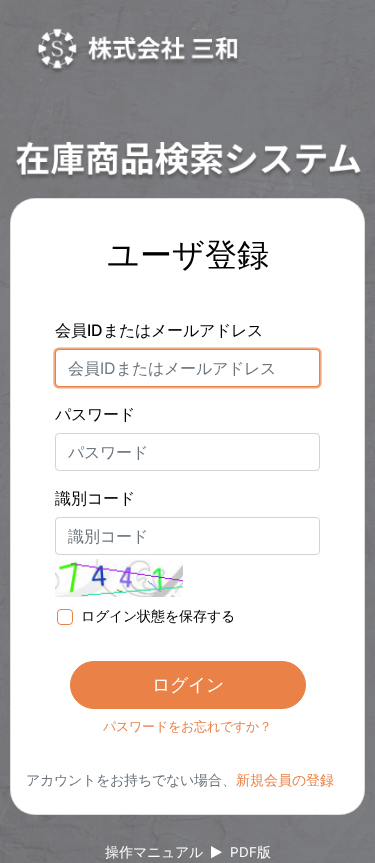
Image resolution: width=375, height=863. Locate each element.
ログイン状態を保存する (158, 615)
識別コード (95, 498)
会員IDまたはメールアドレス (159, 330)
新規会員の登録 (285, 779)
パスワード (95, 414)
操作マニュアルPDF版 (188, 852)
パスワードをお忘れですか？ (187, 726)
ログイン (188, 684)
